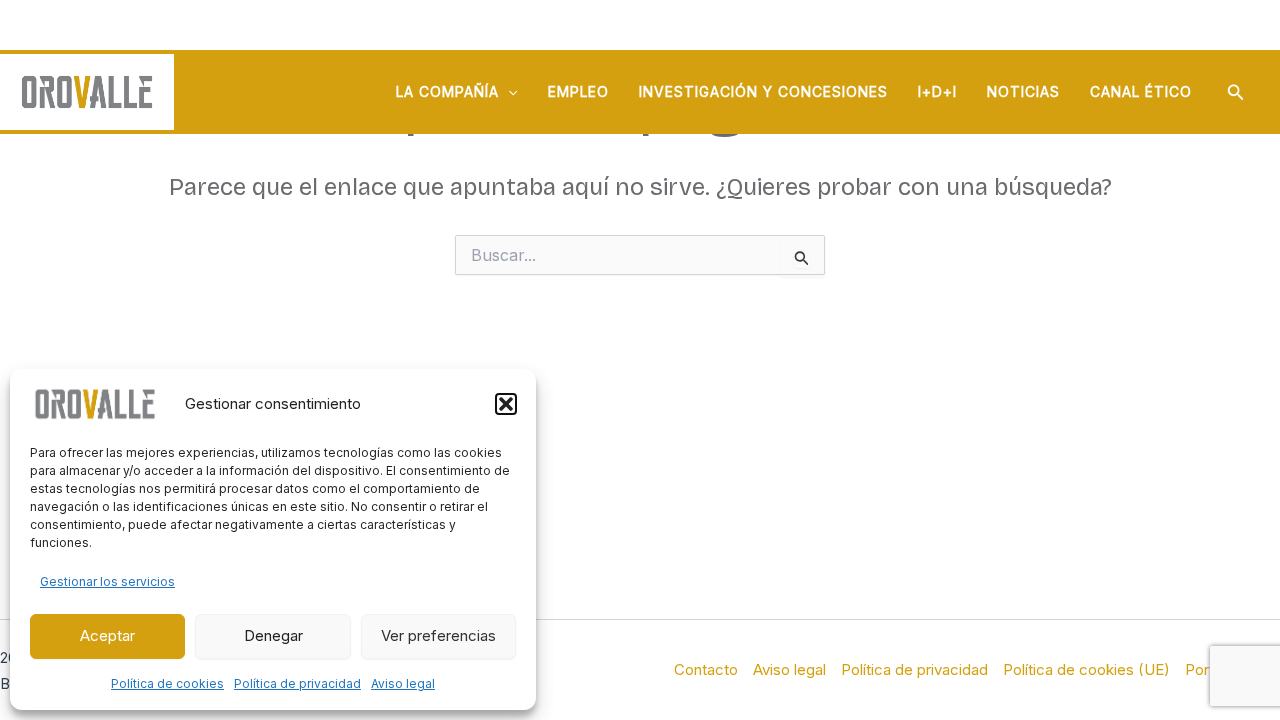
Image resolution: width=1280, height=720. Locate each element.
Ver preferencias (438, 635)
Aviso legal (403, 683)
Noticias (1023, 91)
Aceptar (107, 635)
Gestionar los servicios (107, 581)
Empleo (578, 91)
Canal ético (1141, 91)
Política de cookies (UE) (1086, 669)
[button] (506, 404)
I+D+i (937, 91)
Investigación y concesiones (763, 91)
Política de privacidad (297, 683)
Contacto (706, 669)
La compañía (447, 91)
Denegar (273, 635)
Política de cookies (167, 683)
